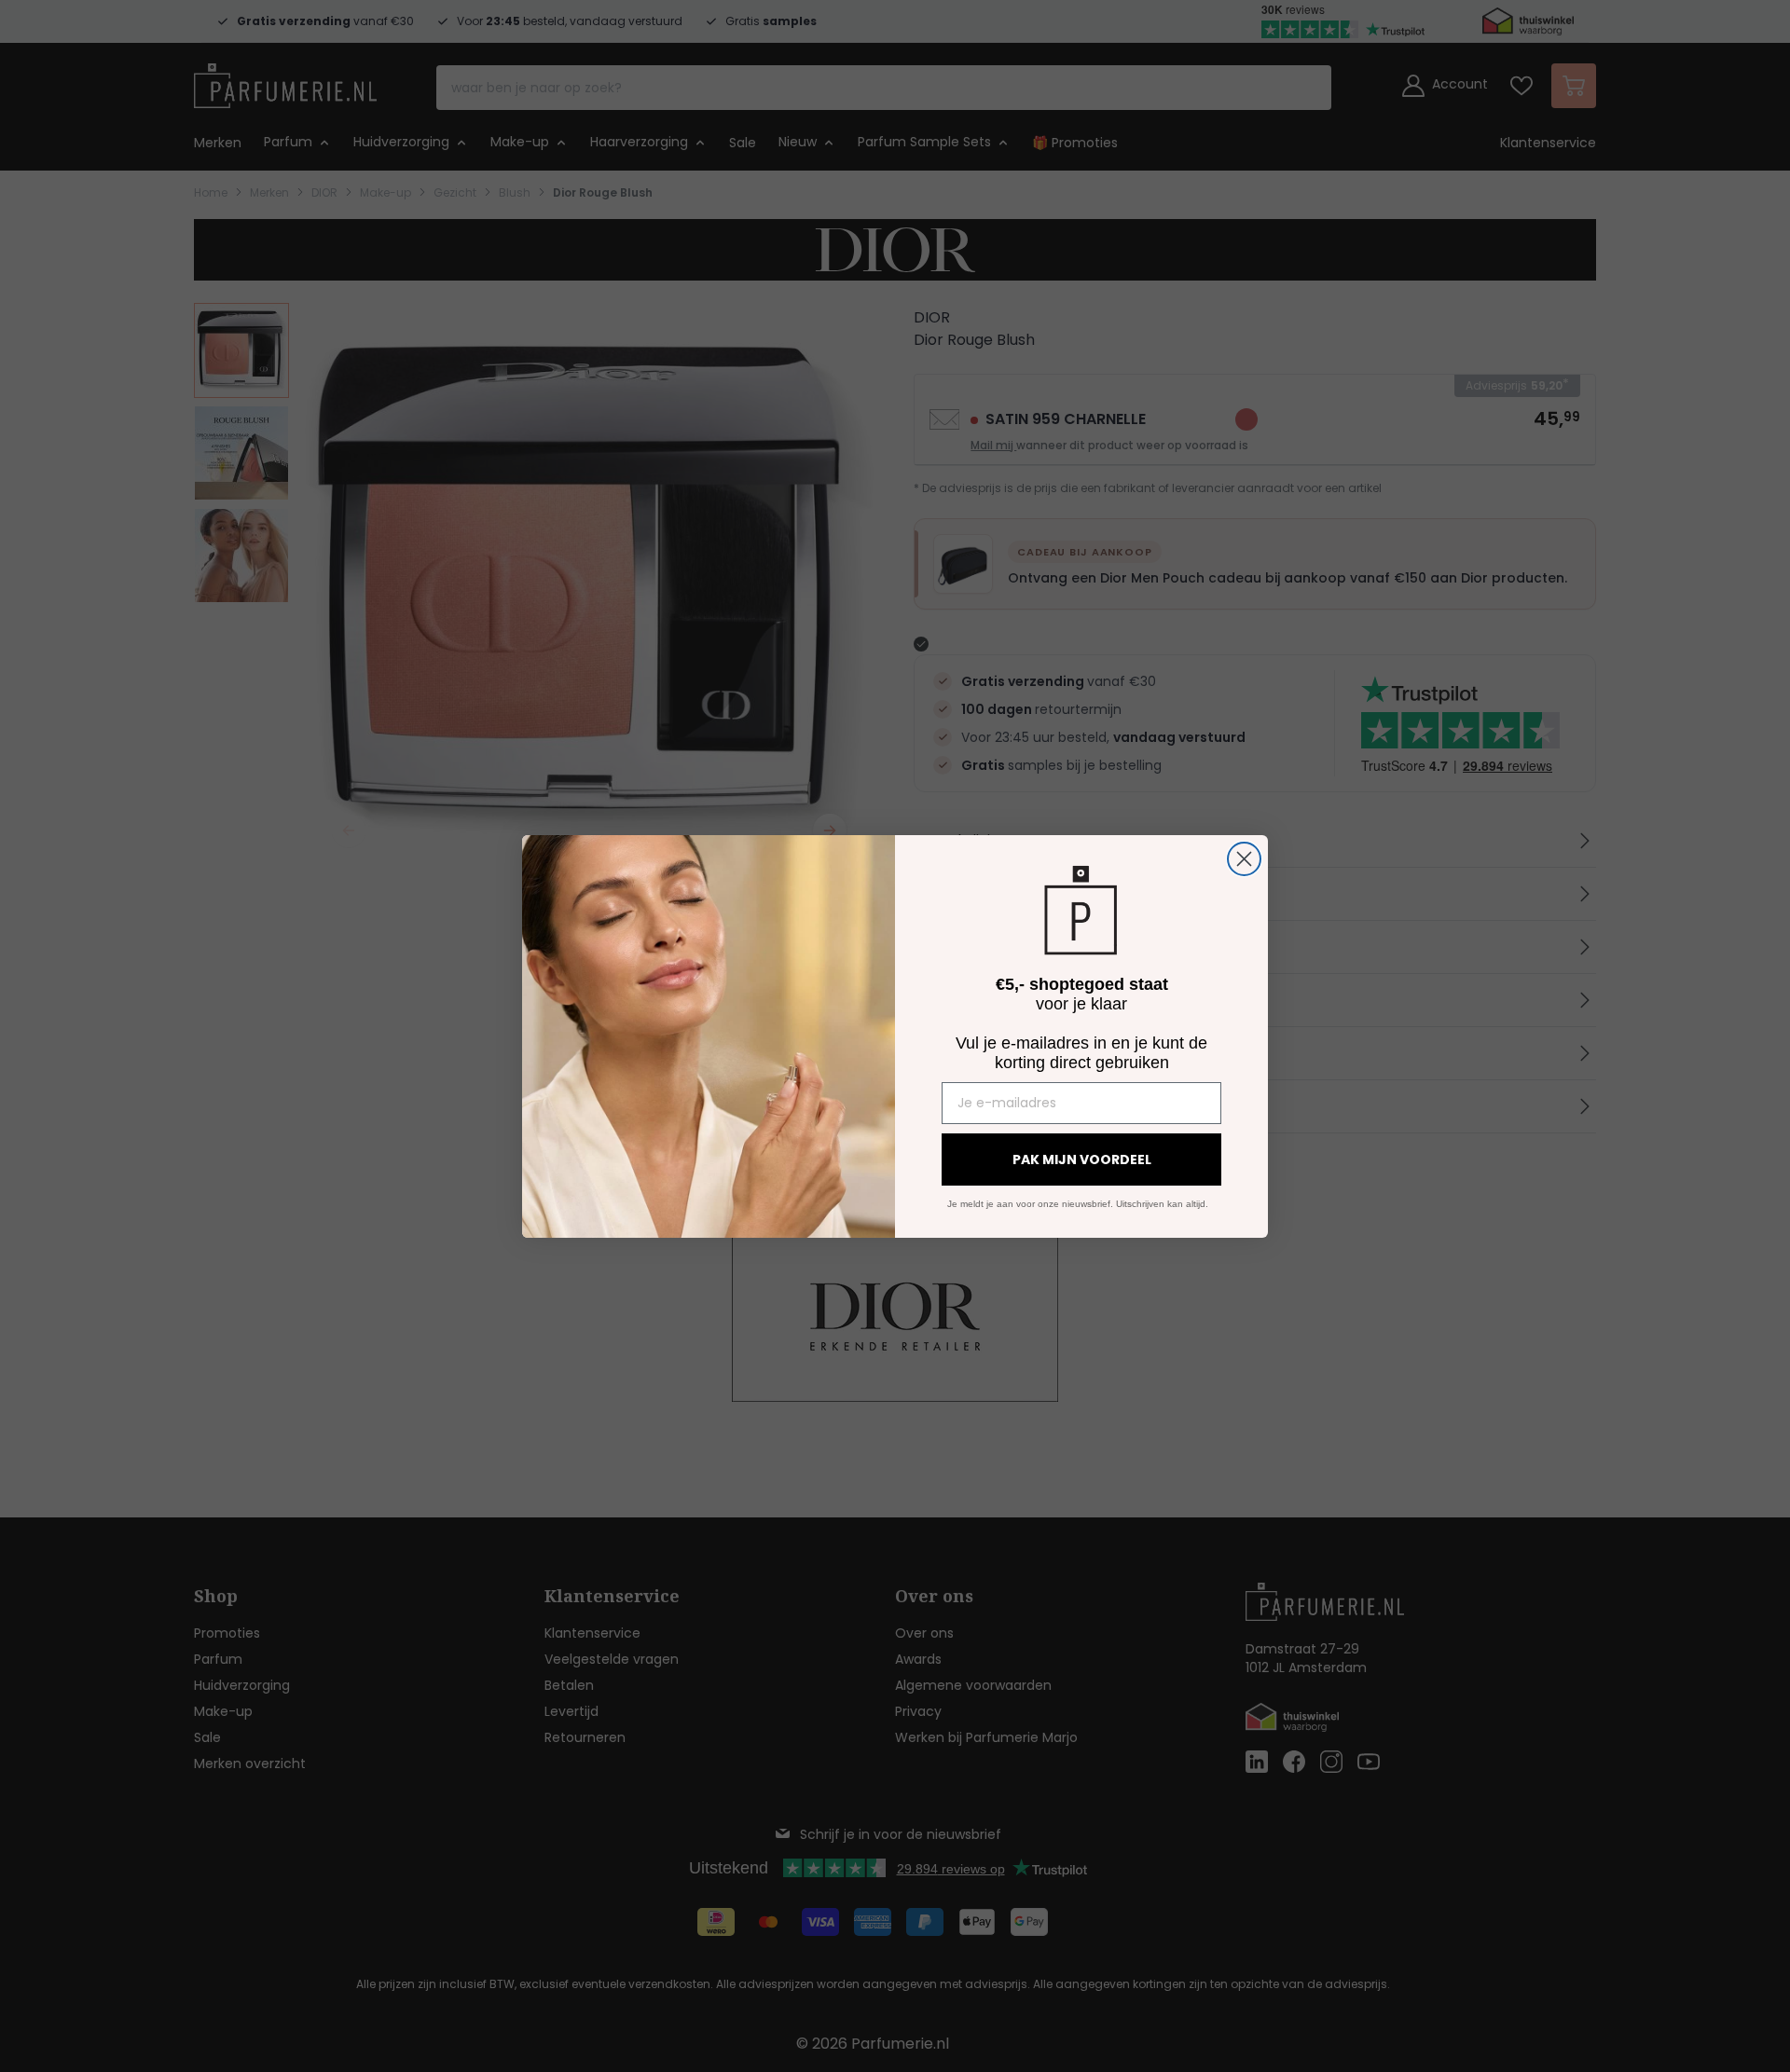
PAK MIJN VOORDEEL (1082, 1159)
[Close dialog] (1244, 859)
